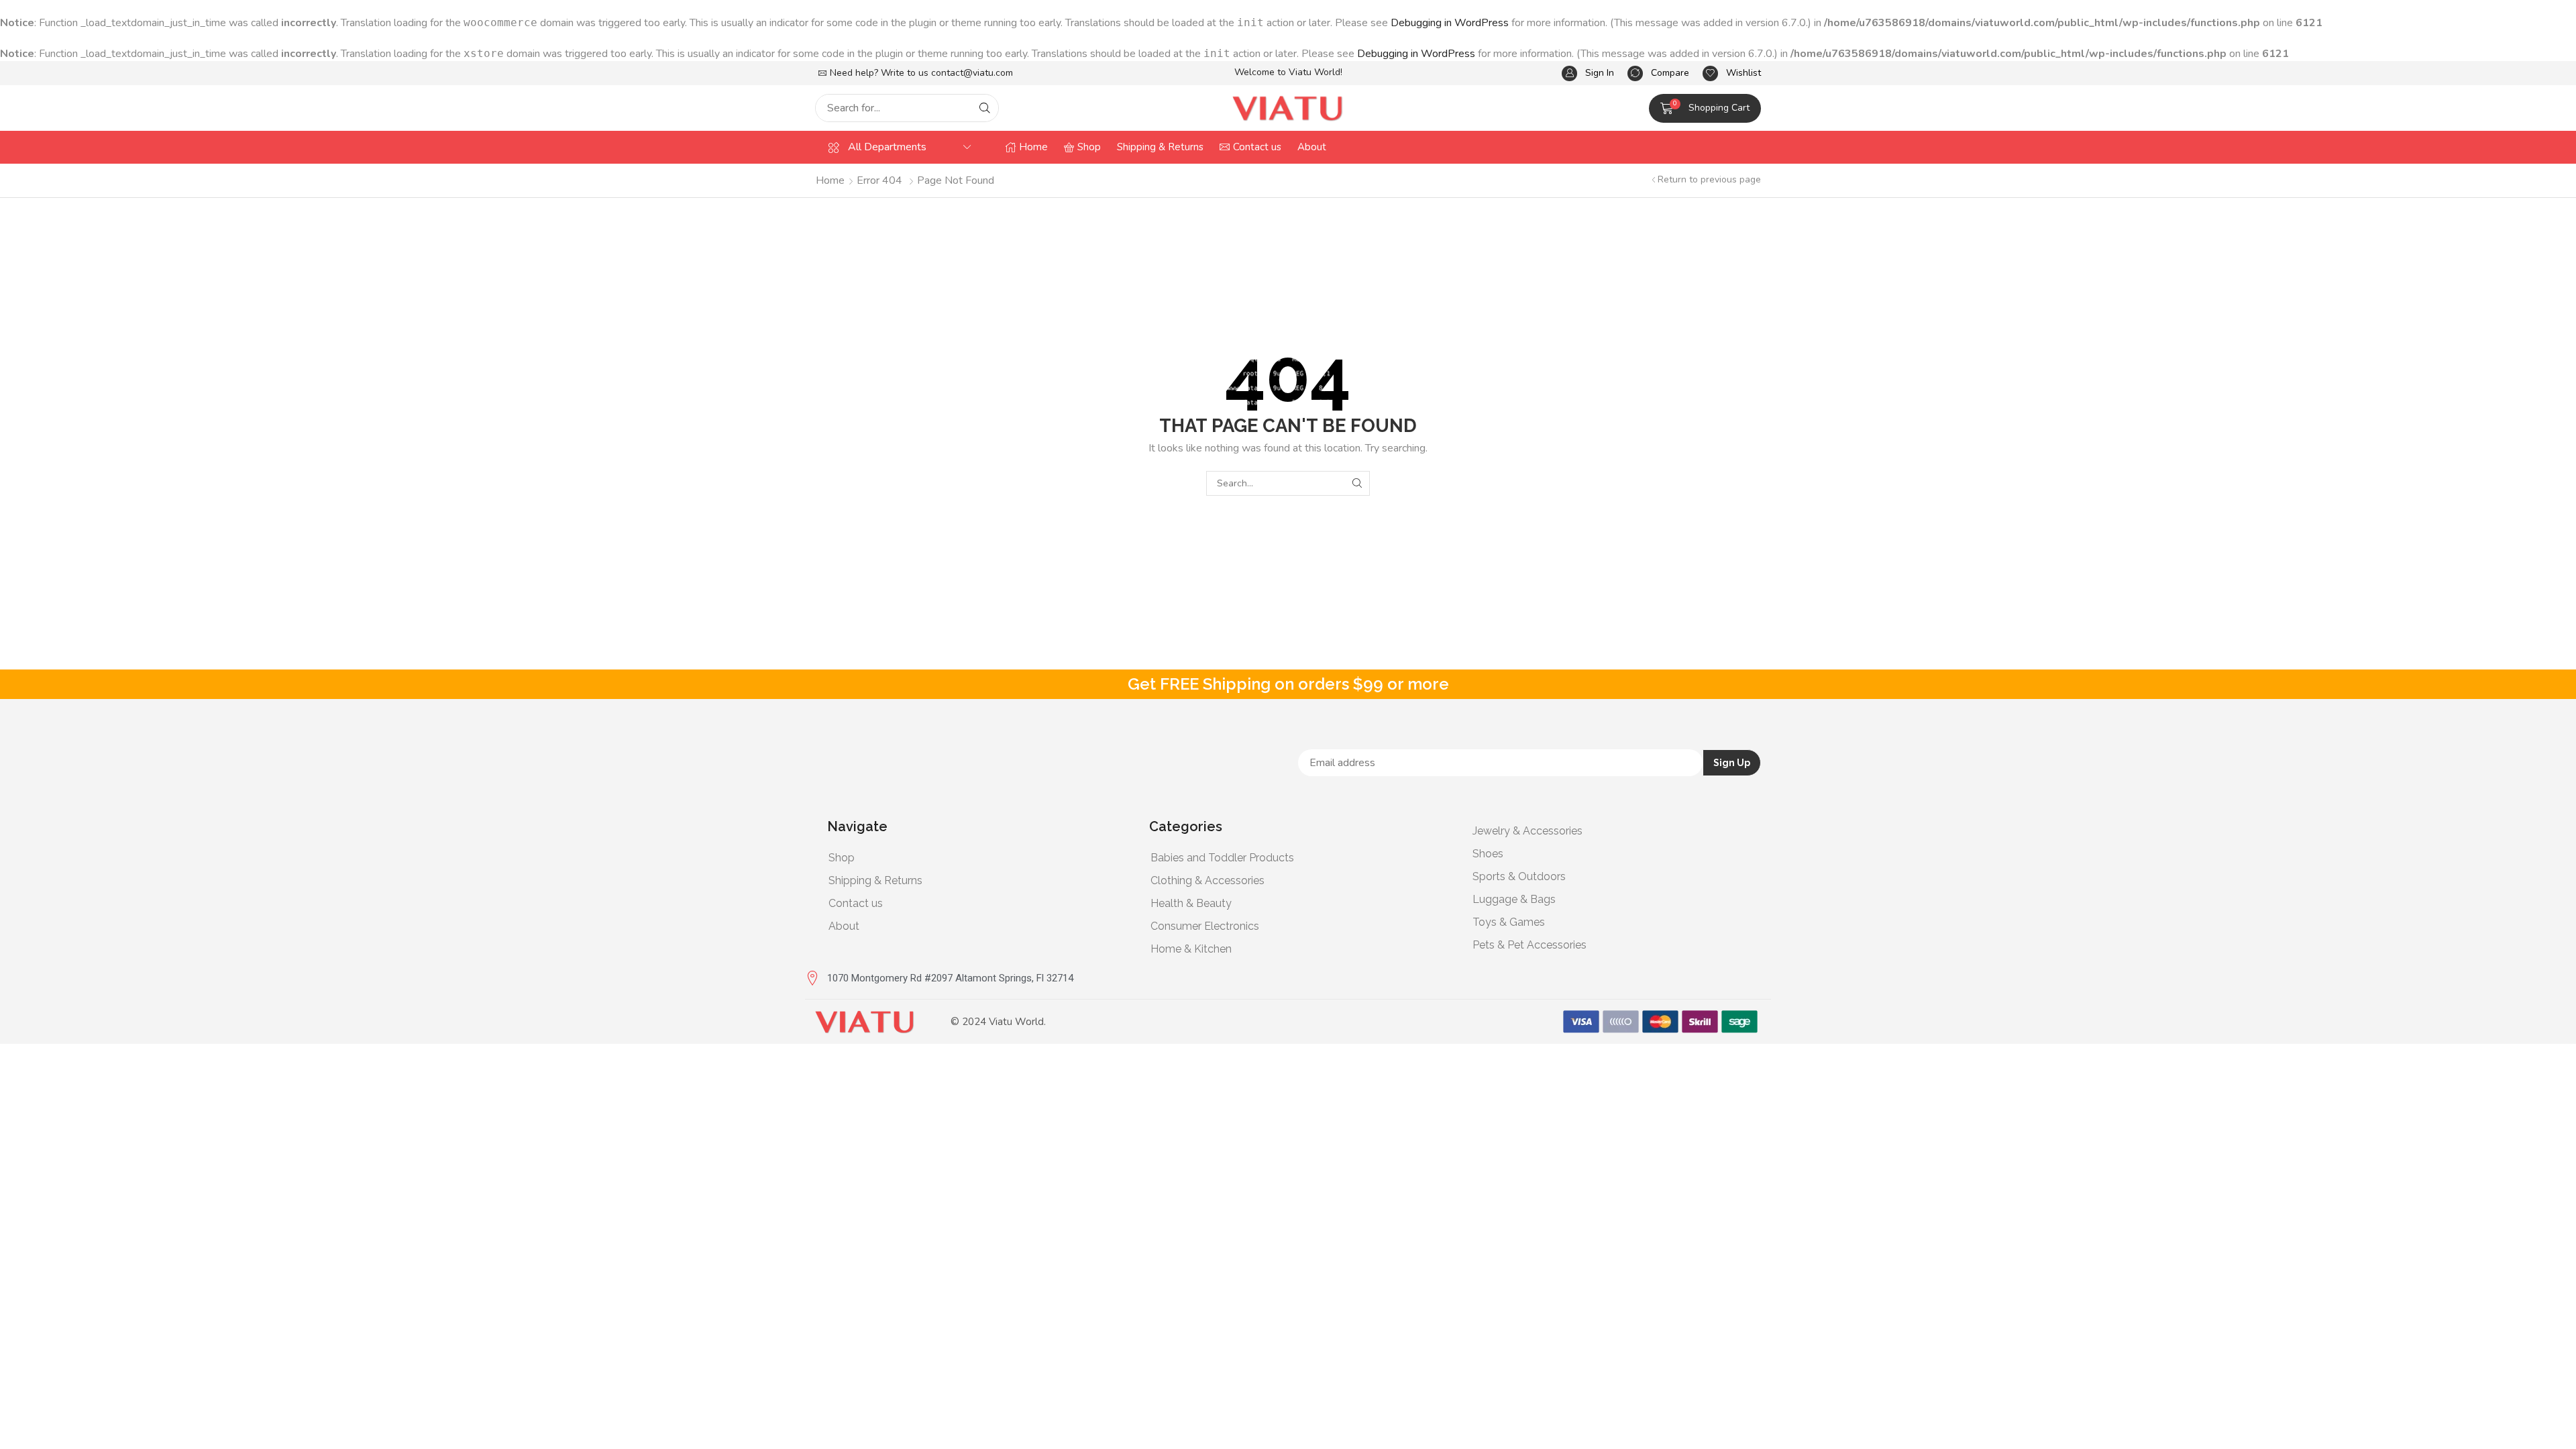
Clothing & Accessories (1207, 880)
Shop (842, 858)
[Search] (985, 108)
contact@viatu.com (972, 73)
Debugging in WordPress (1450, 23)
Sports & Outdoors (1519, 876)
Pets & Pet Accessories (1529, 945)
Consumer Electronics (1205, 926)
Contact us (856, 903)
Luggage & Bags (1514, 899)
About (844, 926)
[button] (1588, 73)
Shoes (1488, 854)
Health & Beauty (1191, 903)
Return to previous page (1709, 179)
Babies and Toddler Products (1222, 858)
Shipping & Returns (875, 880)
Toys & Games (1509, 922)
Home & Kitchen (1191, 949)
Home (830, 180)
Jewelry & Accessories (1527, 831)
